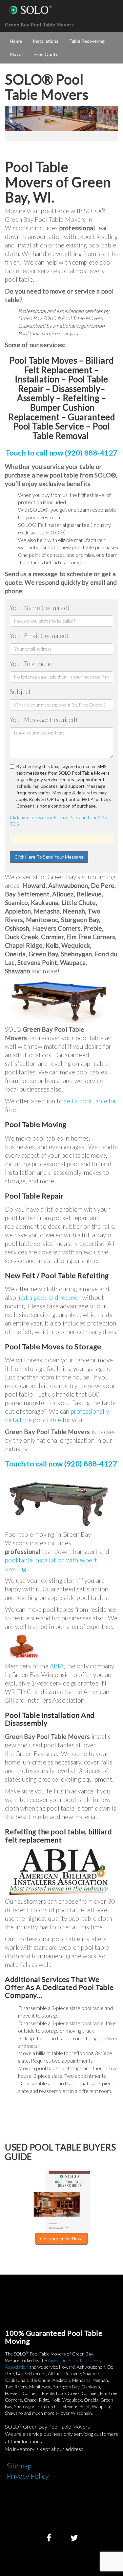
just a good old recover (49, 1297)
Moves (17, 54)
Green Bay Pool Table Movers (40, 25)
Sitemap (19, 2466)
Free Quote (46, 54)
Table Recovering (87, 41)
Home (16, 41)
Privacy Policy (28, 2476)
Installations (46, 41)
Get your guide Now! (61, 2239)
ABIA (57, 1666)
